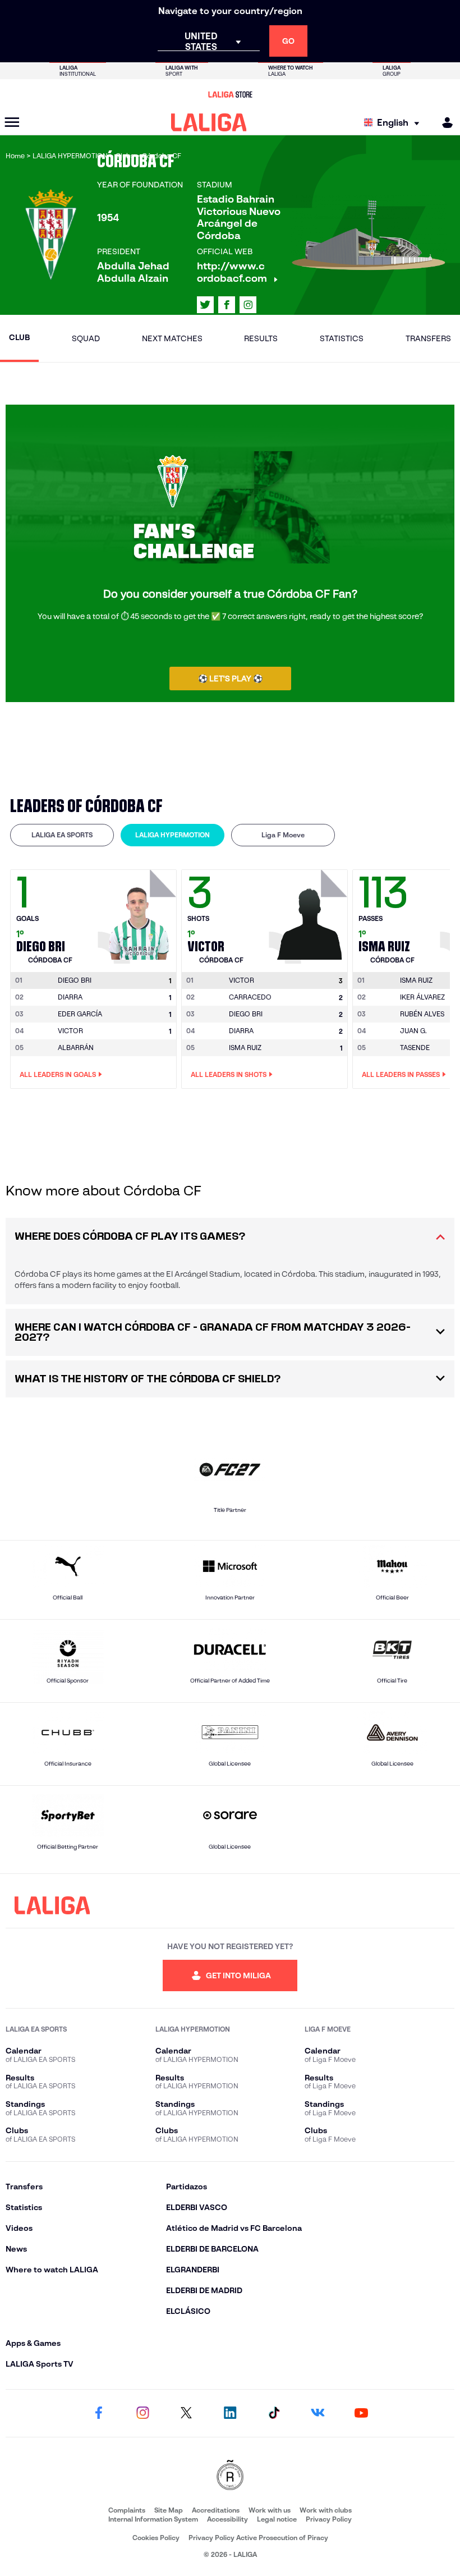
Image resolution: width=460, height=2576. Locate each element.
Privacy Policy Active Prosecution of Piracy (258, 2538)
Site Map (169, 2510)
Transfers (428, 338)
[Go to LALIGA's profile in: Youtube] (361, 2413)
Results (261, 338)
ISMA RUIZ (245, 1048)
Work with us (270, 2510)
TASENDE (415, 1048)
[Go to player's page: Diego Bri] (139, 914)
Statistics (342, 338)
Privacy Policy (329, 2519)
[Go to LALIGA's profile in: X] (205, 305)
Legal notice (277, 2519)
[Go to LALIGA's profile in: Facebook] (99, 2413)
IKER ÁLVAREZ (422, 997)
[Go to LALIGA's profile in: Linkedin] (230, 2413)
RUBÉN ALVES (422, 1014)
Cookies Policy (156, 2538)
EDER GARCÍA (80, 1014)
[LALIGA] (209, 122)
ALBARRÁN (76, 1048)
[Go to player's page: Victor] (310, 914)
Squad (86, 338)
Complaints (127, 2510)
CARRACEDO (250, 997)
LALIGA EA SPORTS (62, 835)
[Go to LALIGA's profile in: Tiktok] (274, 2413)
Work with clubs (326, 2510)
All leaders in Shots (229, 1074)
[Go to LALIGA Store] (230, 94)
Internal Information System (153, 2519)
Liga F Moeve (283, 835)
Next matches (172, 338)
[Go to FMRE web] (230, 2476)
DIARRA (70, 997)
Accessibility (227, 2519)
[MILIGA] (444, 123)
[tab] (62, 835)
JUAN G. (413, 1031)
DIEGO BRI (246, 1014)
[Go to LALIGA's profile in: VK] (318, 2413)
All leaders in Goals (58, 1074)
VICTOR (70, 1031)
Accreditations (216, 2510)
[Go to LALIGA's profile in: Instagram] (248, 305)
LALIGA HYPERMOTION (173, 835)
